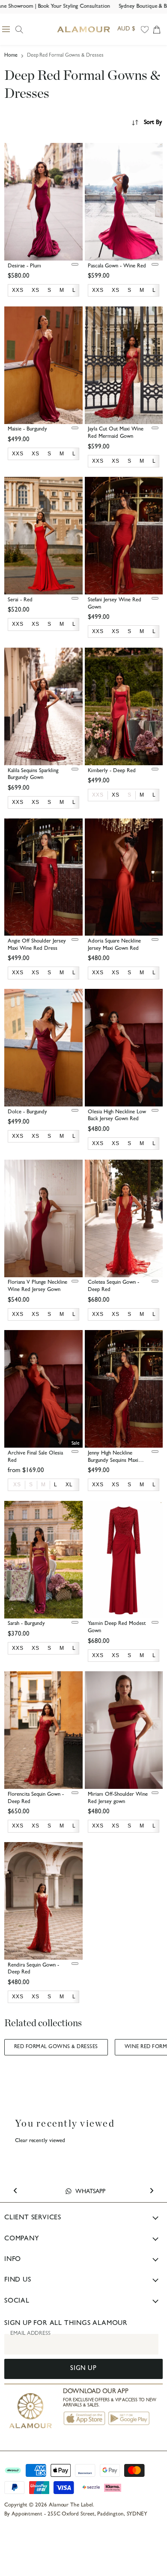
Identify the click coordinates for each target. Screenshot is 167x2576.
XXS (98, 795)
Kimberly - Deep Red (112, 771)
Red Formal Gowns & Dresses (56, 2047)
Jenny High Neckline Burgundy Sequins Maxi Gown (113, 1461)
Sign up (83, 2369)
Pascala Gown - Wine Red (117, 266)
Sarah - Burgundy (26, 1624)
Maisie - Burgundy (27, 429)
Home (11, 56)
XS (17, 1485)
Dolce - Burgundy (27, 1112)
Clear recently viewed (40, 2141)
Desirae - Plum (24, 266)
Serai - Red (20, 600)
